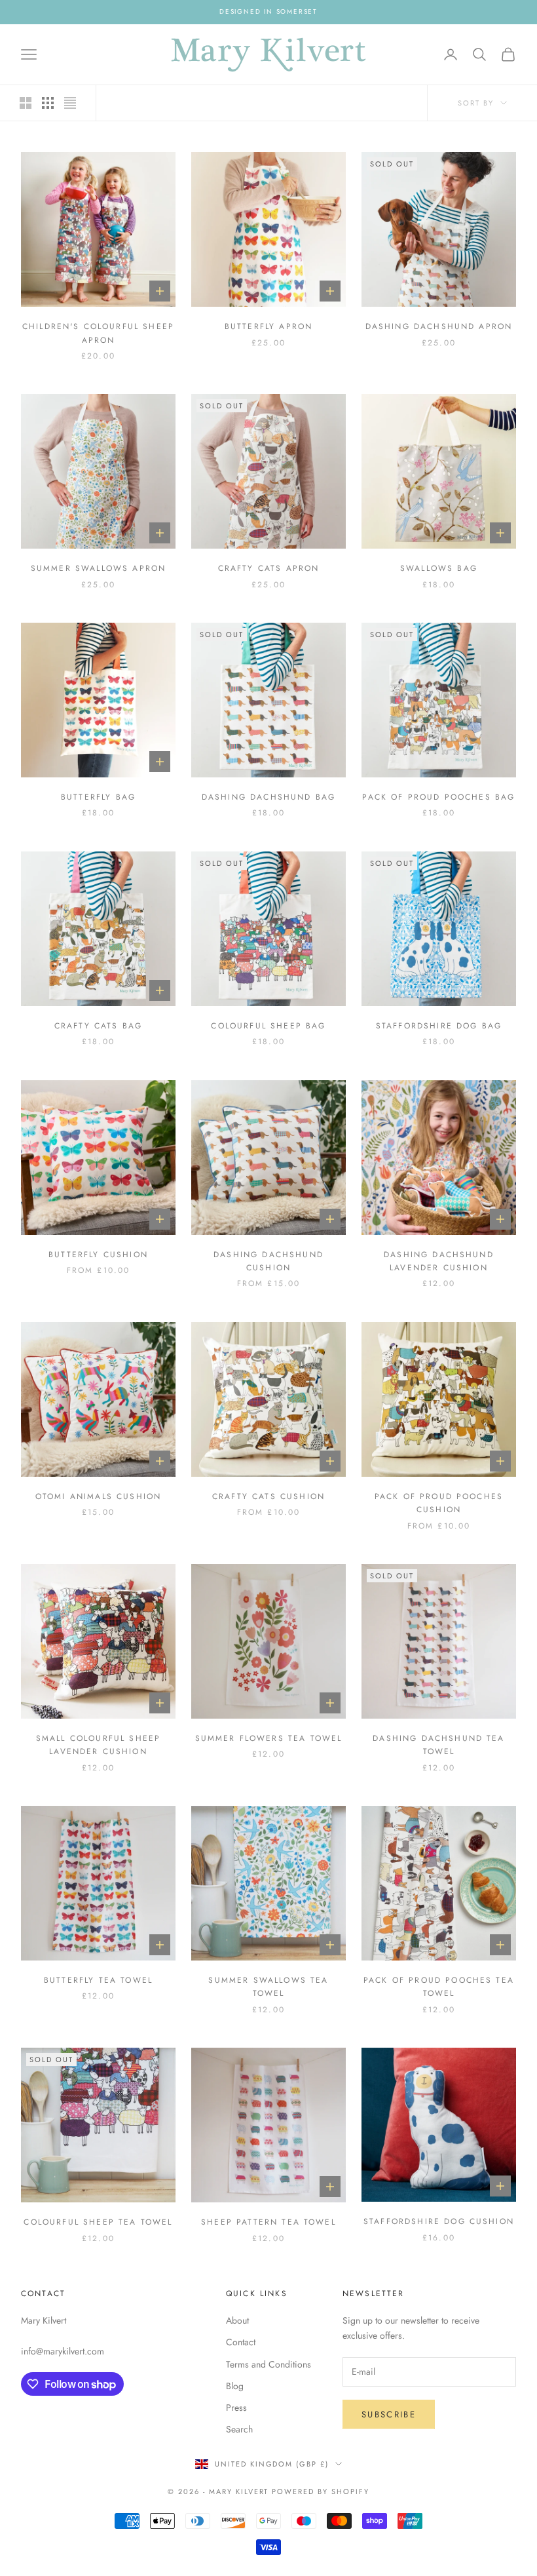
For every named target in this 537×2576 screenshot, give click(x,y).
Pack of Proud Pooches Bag (438, 797)
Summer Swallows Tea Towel (268, 1987)
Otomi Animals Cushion (98, 1496)
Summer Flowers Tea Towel (269, 1738)
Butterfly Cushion (98, 1255)
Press (236, 2408)
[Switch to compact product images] (70, 103)
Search (239, 2429)
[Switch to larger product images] (26, 103)
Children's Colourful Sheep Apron (98, 333)
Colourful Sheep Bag (268, 1026)
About (237, 2320)
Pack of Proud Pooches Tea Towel (439, 1987)
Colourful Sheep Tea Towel (98, 2222)
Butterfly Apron (268, 326)
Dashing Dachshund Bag (268, 797)
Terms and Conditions (268, 2364)
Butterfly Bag (98, 797)
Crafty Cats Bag (98, 1026)
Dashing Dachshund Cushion (268, 1261)
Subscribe (389, 2414)
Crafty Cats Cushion (268, 1496)
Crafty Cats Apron (269, 568)
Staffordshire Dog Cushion (439, 2221)
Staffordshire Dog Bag (439, 1026)
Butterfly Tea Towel (98, 1980)
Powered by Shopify (321, 2491)
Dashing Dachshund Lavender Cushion (439, 1261)
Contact (241, 2342)
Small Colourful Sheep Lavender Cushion (98, 1745)
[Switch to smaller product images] (48, 103)
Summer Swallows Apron (98, 568)
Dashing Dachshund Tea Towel (438, 1745)
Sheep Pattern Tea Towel (268, 2222)
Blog (235, 2386)
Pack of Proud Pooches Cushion (439, 1503)
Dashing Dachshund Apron (439, 326)
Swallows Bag (439, 568)
